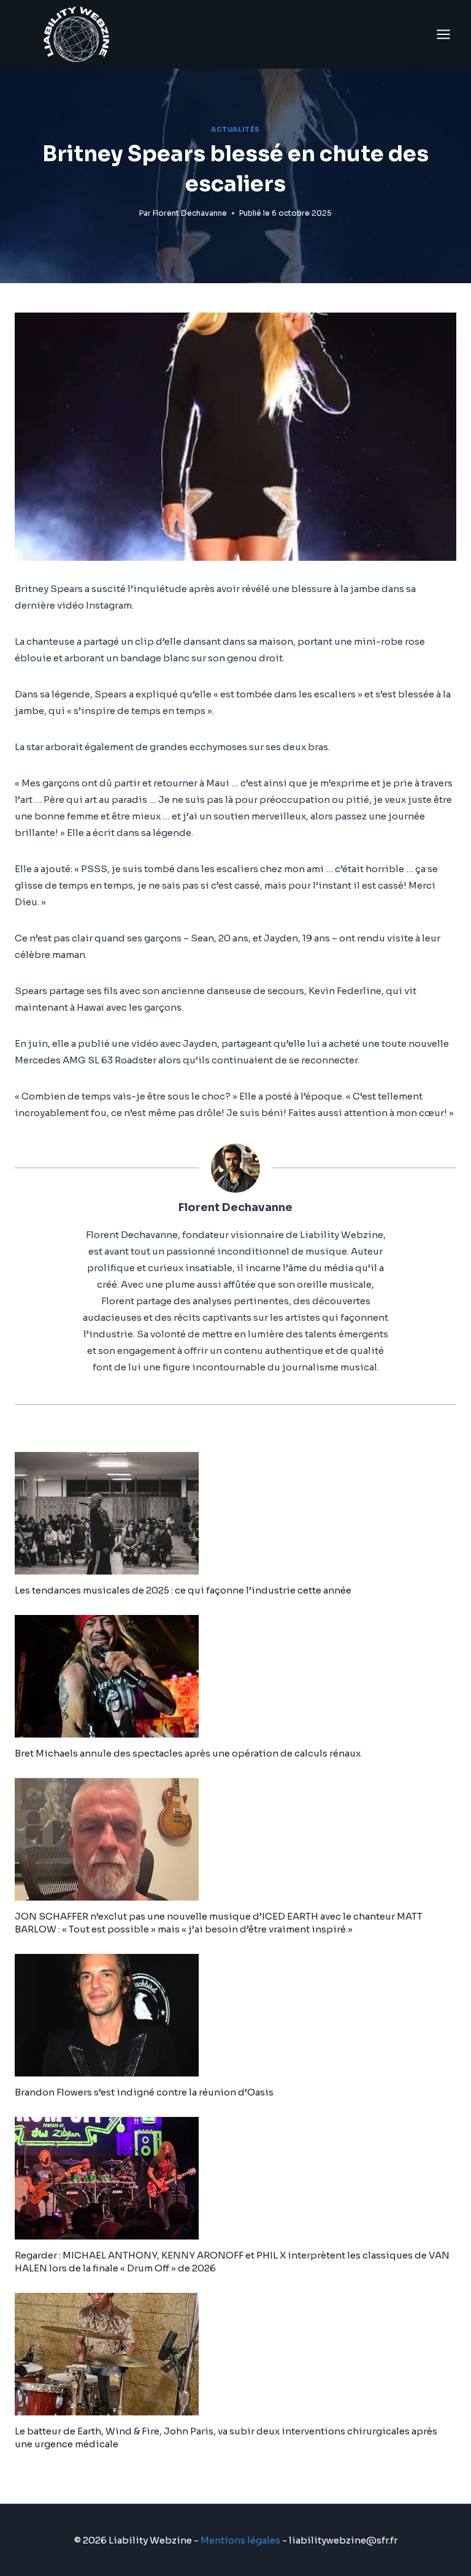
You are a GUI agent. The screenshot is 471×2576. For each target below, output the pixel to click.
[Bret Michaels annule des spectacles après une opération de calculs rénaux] (235, 1676)
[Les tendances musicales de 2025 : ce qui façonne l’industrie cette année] (235, 1513)
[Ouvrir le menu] (443, 34)
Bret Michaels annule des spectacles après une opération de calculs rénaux (188, 1753)
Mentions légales (240, 2540)
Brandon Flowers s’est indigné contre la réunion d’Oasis (144, 2092)
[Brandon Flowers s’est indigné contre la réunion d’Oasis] (235, 2015)
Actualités (235, 130)
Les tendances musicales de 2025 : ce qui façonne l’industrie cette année (183, 1590)
